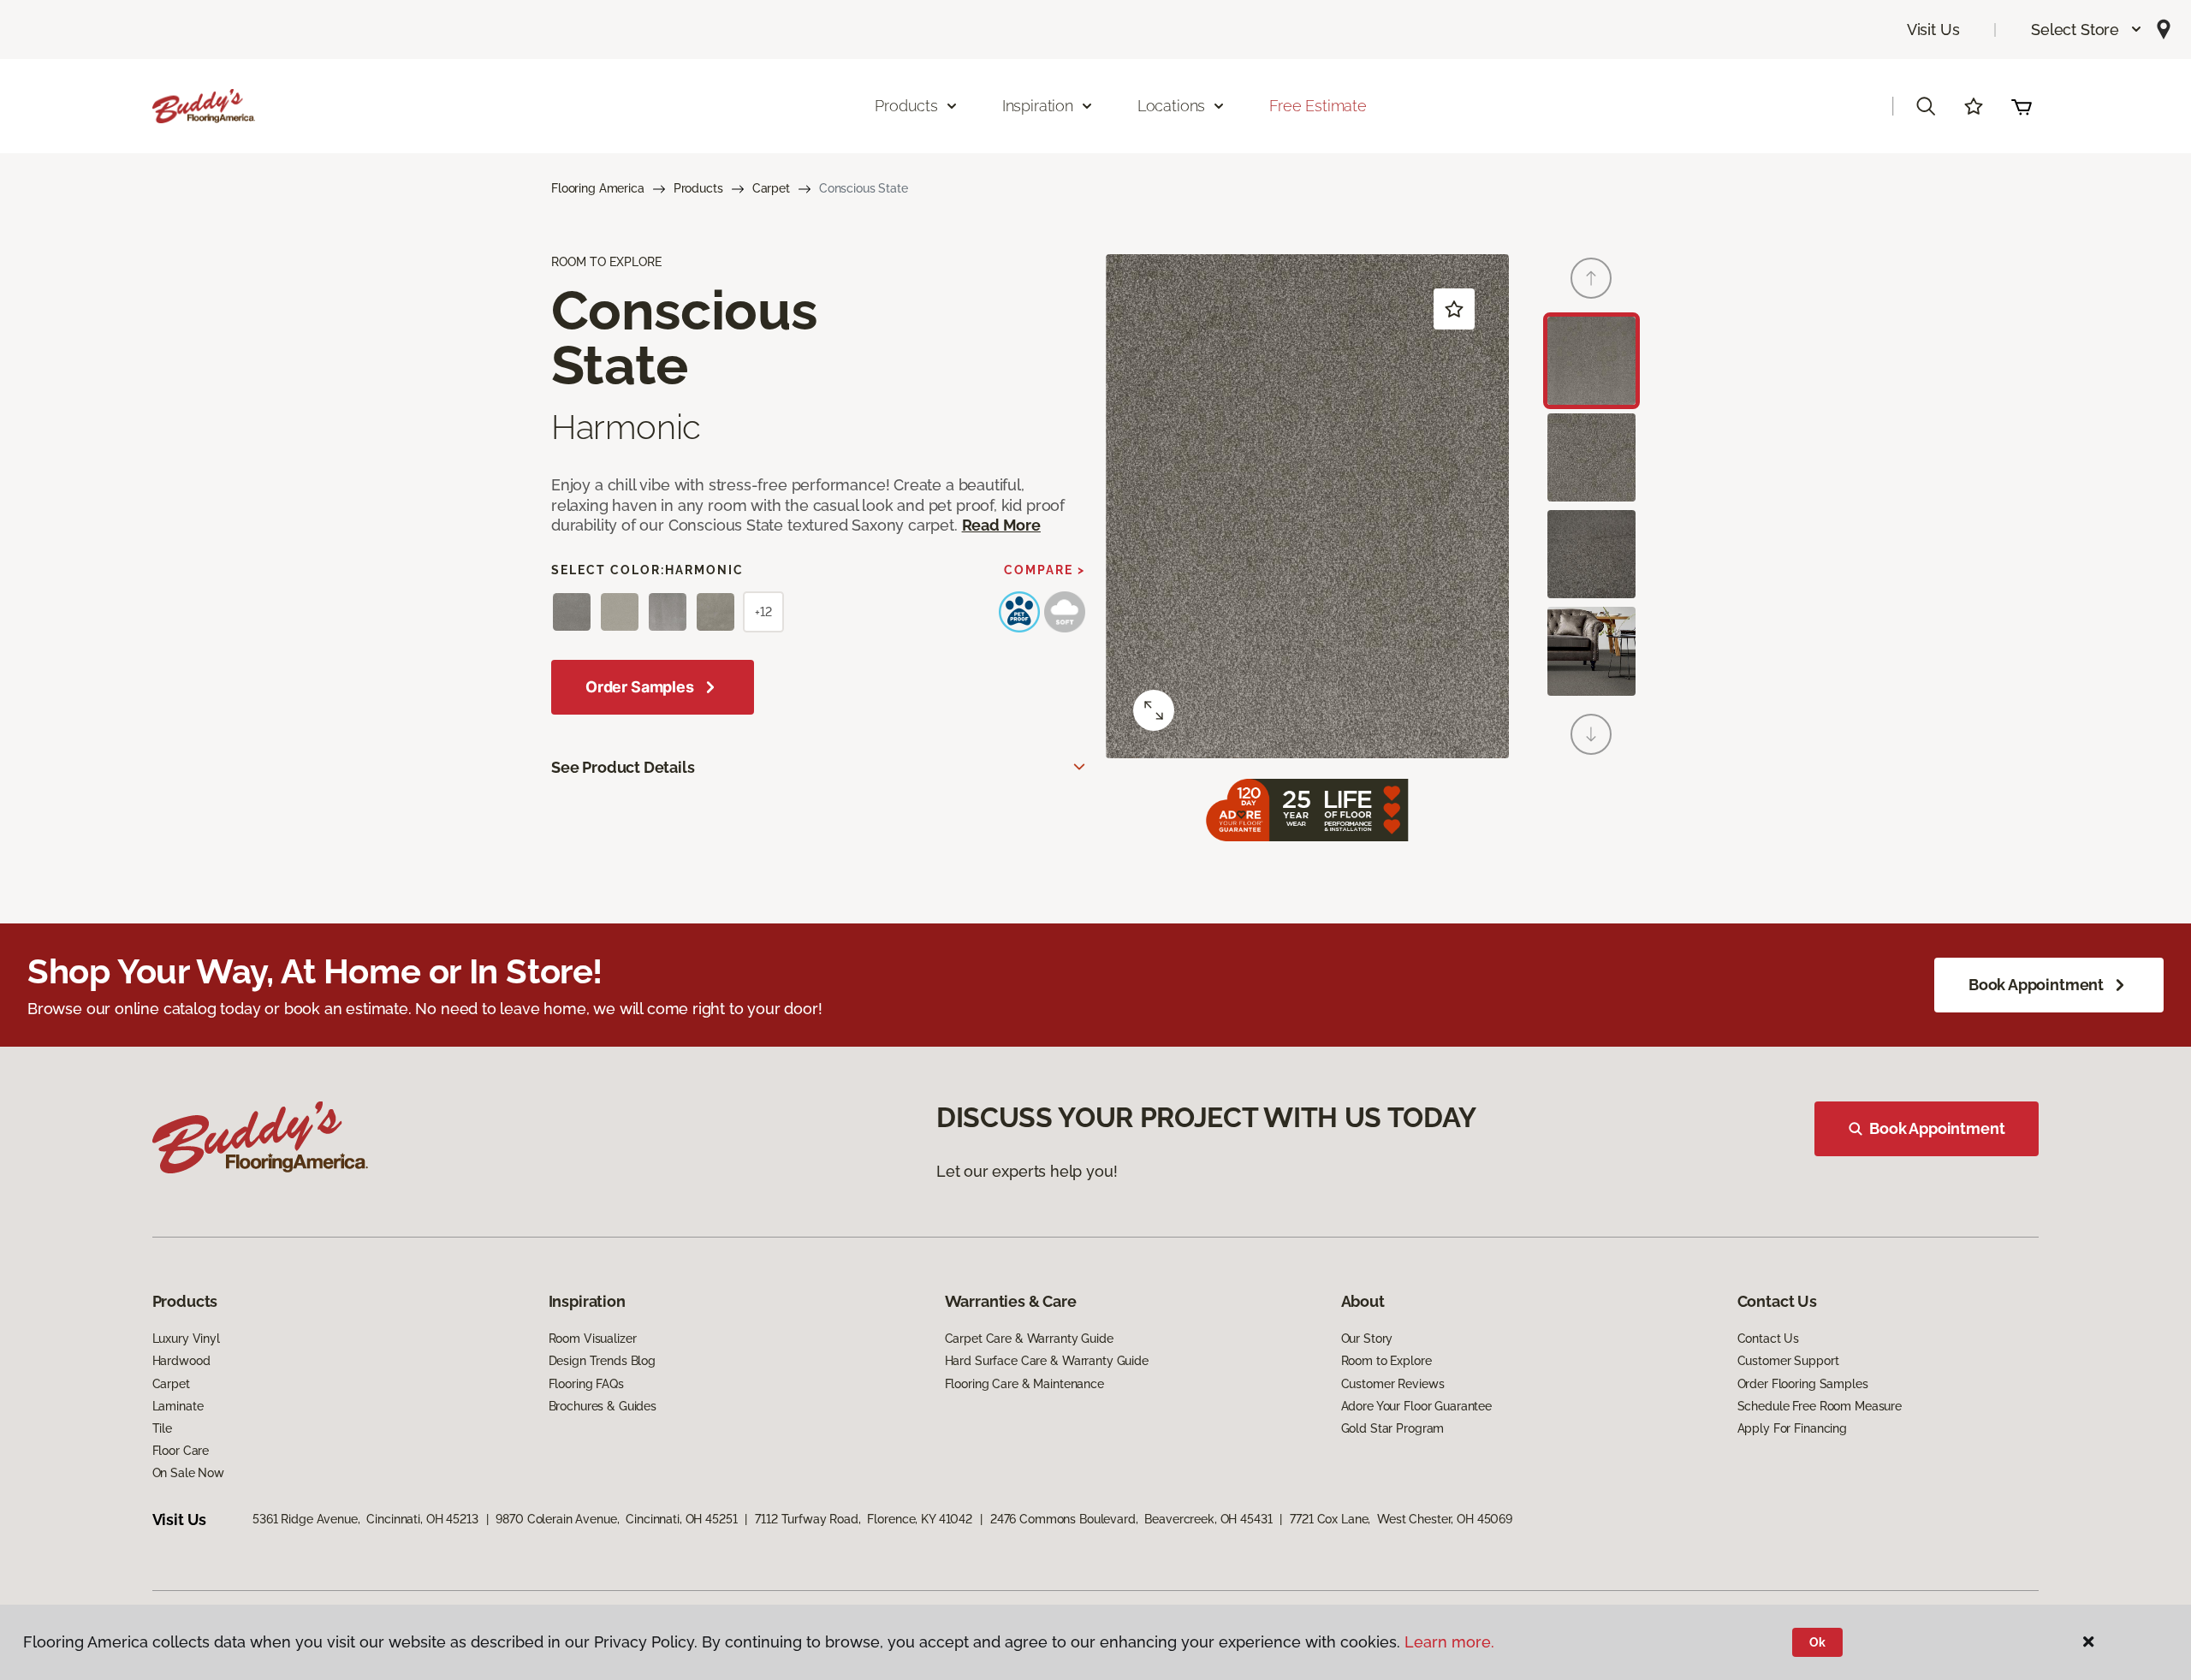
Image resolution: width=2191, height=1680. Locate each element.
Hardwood (181, 1361)
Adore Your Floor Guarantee (1416, 1406)
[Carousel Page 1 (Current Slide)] (1591, 361)
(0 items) (2022, 106)
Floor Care (181, 1451)
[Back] (1591, 278)
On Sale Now (188, 1473)
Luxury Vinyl (186, 1339)
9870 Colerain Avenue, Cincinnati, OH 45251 (616, 1519)
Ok (1817, 1642)
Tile (162, 1428)
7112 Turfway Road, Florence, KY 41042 (864, 1519)
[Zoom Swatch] (1154, 710)
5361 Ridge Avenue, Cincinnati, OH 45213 (365, 1519)
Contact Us (1769, 1339)
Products (698, 188)
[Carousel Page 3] (1591, 554)
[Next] (1591, 734)
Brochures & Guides (603, 1406)
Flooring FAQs (586, 1384)
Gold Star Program (1393, 1428)
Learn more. (1449, 1642)
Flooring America (598, 188)
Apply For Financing (1792, 1428)
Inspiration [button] (1038, 106)
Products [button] (906, 106)
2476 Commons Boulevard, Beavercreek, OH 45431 (1131, 1519)
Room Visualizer (593, 1339)
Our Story (1367, 1339)
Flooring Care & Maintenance (1024, 1384)
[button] (2087, 30)
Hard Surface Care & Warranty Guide (1047, 1361)
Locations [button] (1171, 106)
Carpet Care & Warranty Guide (1029, 1339)
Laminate (178, 1406)
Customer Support (1788, 1361)
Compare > (1045, 570)
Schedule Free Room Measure (1820, 1406)
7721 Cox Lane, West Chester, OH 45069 (1401, 1519)
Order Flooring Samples (1803, 1384)
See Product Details (623, 767)
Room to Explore (1386, 1361)
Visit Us (1933, 30)
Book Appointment (2036, 985)
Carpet (771, 188)
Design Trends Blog (602, 1361)
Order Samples (640, 687)
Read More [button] (1001, 525)
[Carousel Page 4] (1591, 651)
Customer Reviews (1393, 1384)
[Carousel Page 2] (1591, 457)
